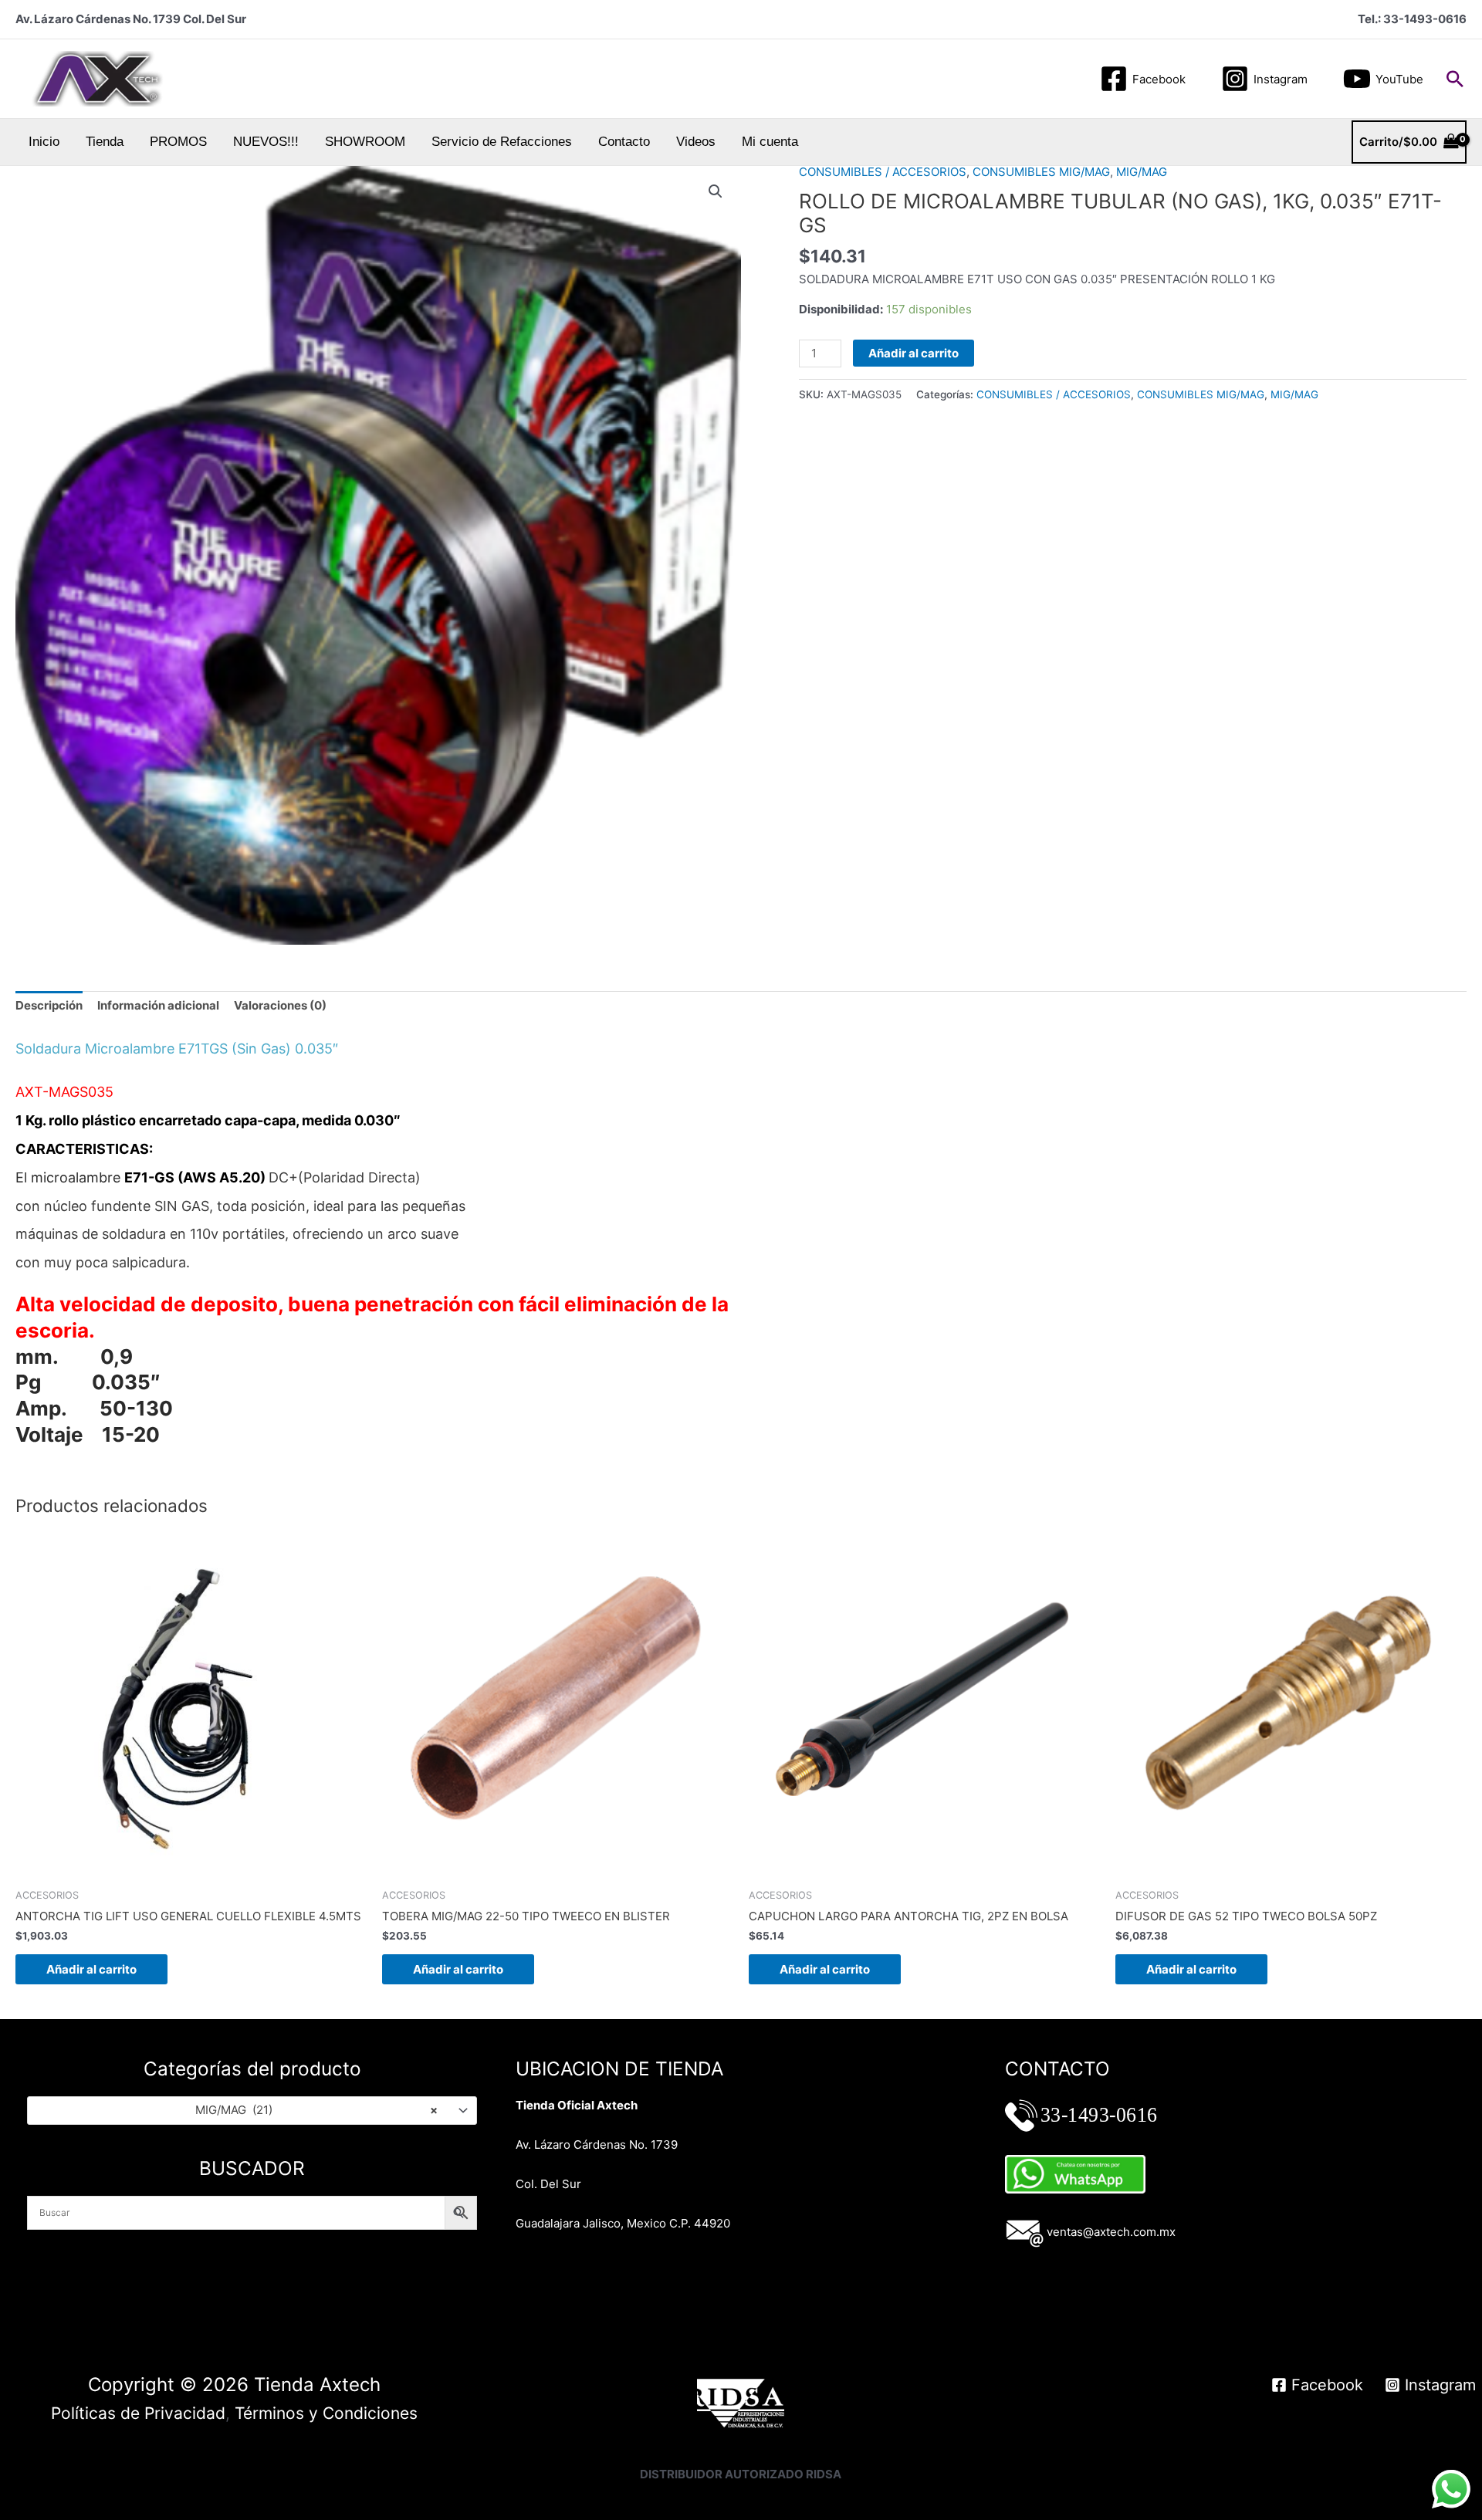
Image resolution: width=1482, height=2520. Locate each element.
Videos (696, 142)
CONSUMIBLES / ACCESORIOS (883, 172)
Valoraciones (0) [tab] (280, 1005)
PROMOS (178, 142)
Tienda (105, 142)
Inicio (44, 142)
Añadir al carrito (914, 353)
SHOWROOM (365, 142)
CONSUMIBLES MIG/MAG (1041, 172)
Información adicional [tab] (158, 1005)
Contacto (624, 142)
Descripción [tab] (49, 1005)
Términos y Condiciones (326, 2413)
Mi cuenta (770, 142)
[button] (1455, 79)
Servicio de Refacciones (502, 142)
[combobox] (252, 2111)
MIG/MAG (1142, 172)
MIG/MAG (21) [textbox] (317, 2110)
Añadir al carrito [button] (91, 1969)
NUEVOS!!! (266, 142)
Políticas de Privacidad (138, 2413)
